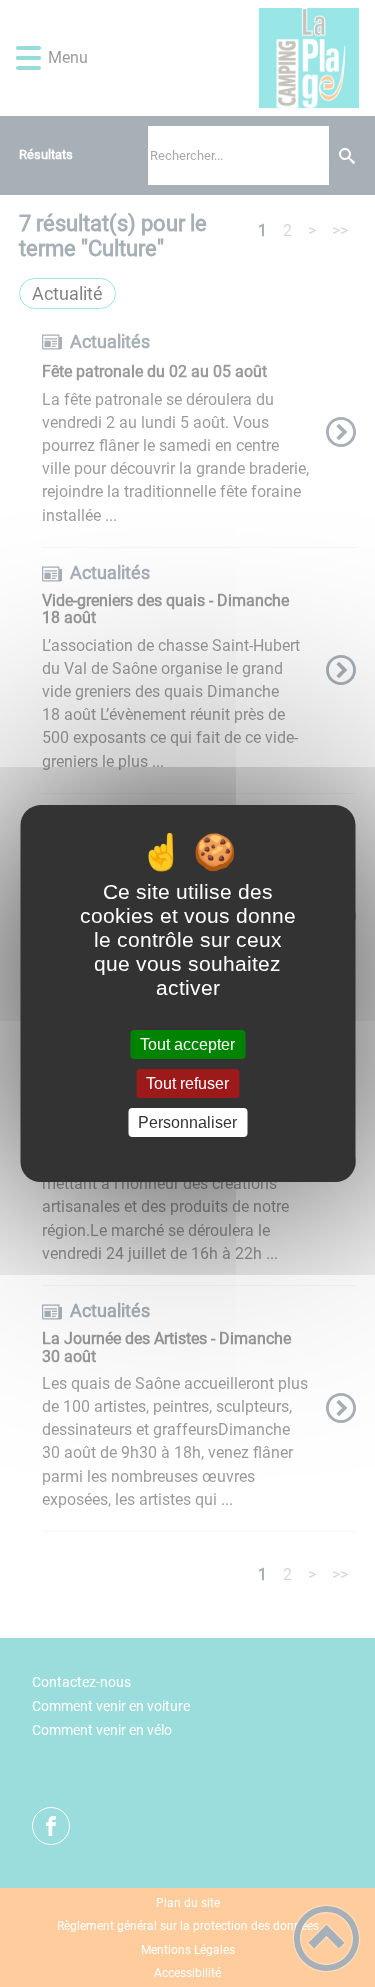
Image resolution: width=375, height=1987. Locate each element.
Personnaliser (187, 1122)
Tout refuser (187, 1083)
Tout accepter (187, 1044)
